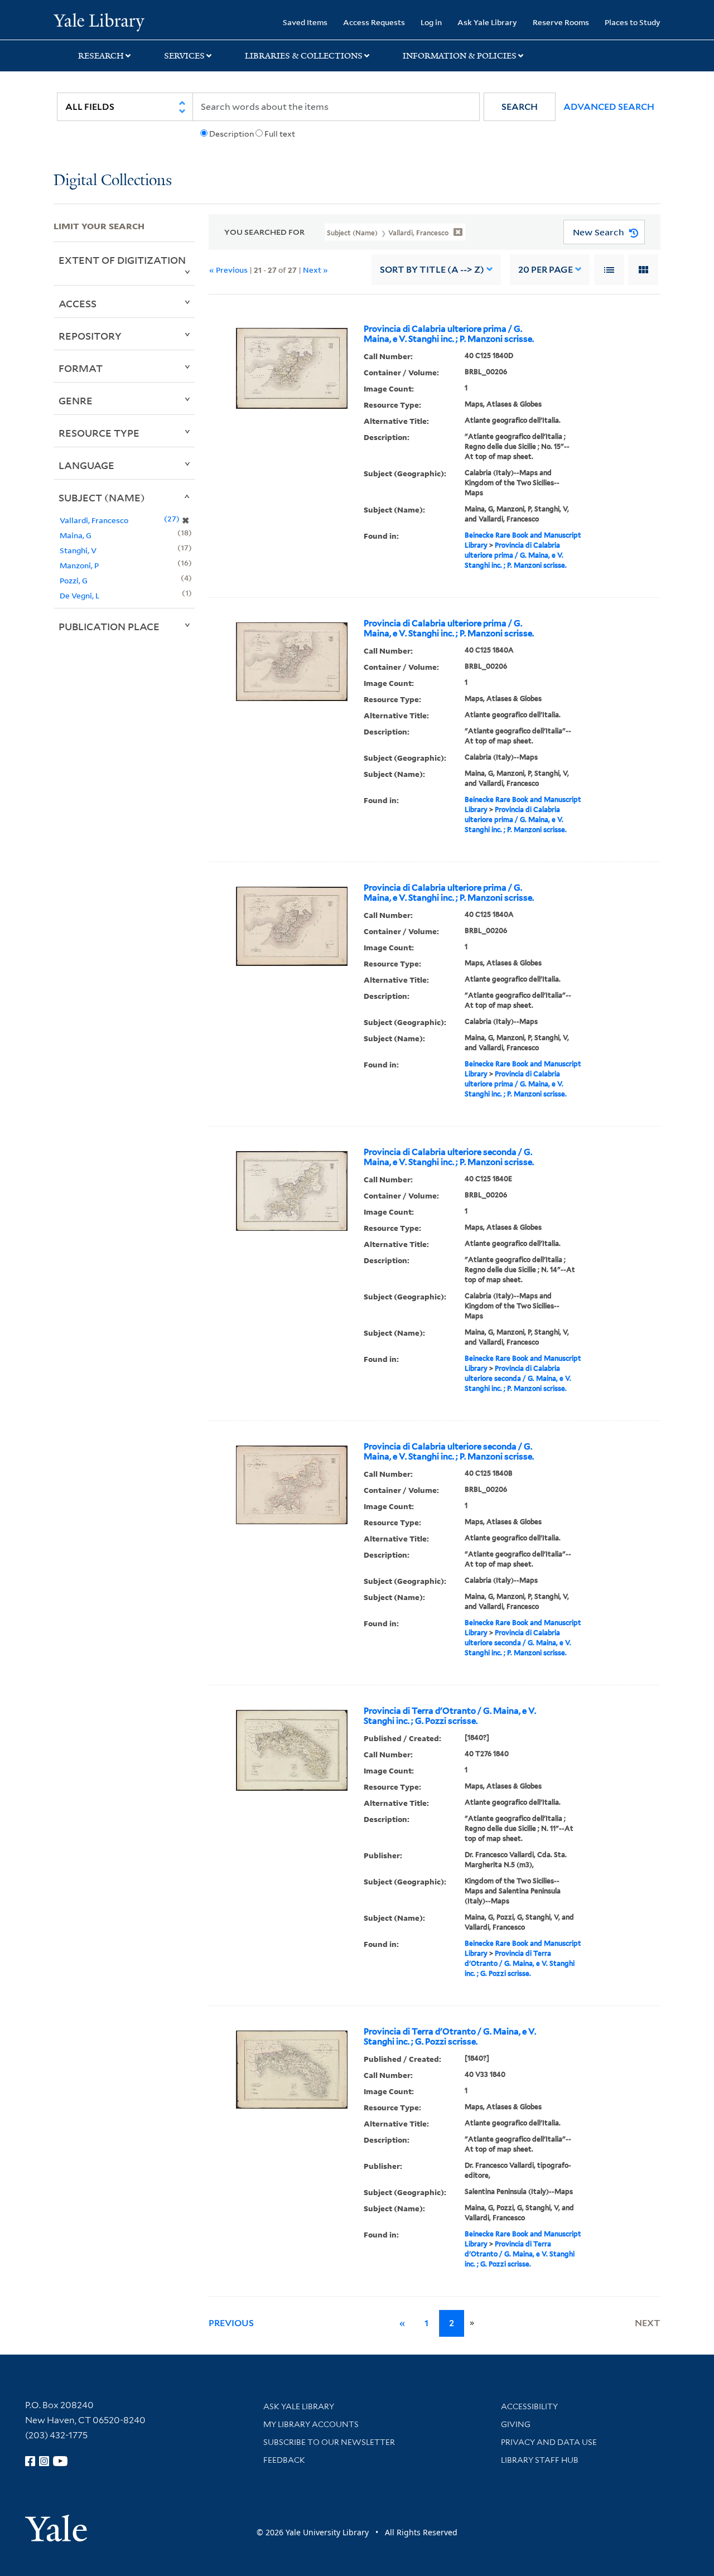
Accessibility (529, 2406)
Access (78, 303)
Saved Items (305, 22)
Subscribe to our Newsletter (329, 2442)
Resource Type (99, 433)
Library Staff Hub (540, 2460)
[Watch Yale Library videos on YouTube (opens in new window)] (60, 2461)
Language (86, 465)
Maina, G (76, 535)
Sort (432, 270)
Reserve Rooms (561, 22)
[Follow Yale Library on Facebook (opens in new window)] (30, 2461)
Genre (76, 400)
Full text (280, 134)
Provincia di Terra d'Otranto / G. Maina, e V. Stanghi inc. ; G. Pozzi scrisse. (450, 1716)
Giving (516, 2424)
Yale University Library (99, 21)
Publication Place (109, 626)
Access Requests (374, 22)
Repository (90, 336)
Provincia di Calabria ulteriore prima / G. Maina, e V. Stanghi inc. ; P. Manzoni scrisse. (449, 334)
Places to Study (633, 22)
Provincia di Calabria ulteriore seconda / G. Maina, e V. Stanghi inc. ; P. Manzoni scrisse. (449, 1157)
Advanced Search (609, 107)
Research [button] (101, 56)
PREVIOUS (231, 2323)
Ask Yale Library (487, 22)
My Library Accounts (311, 2424)
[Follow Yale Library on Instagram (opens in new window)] (44, 2461)
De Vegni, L (79, 595)
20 (546, 270)
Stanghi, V (78, 550)
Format (81, 368)
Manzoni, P (79, 565)
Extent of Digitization (122, 260)
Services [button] (184, 56)
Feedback (284, 2460)
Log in (431, 22)
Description (231, 134)
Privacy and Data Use (549, 2442)
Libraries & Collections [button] (304, 56)
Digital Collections (113, 181)
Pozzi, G (74, 580)
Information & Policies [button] (460, 56)
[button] (520, 107)
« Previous (228, 270)
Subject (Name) (102, 497)
